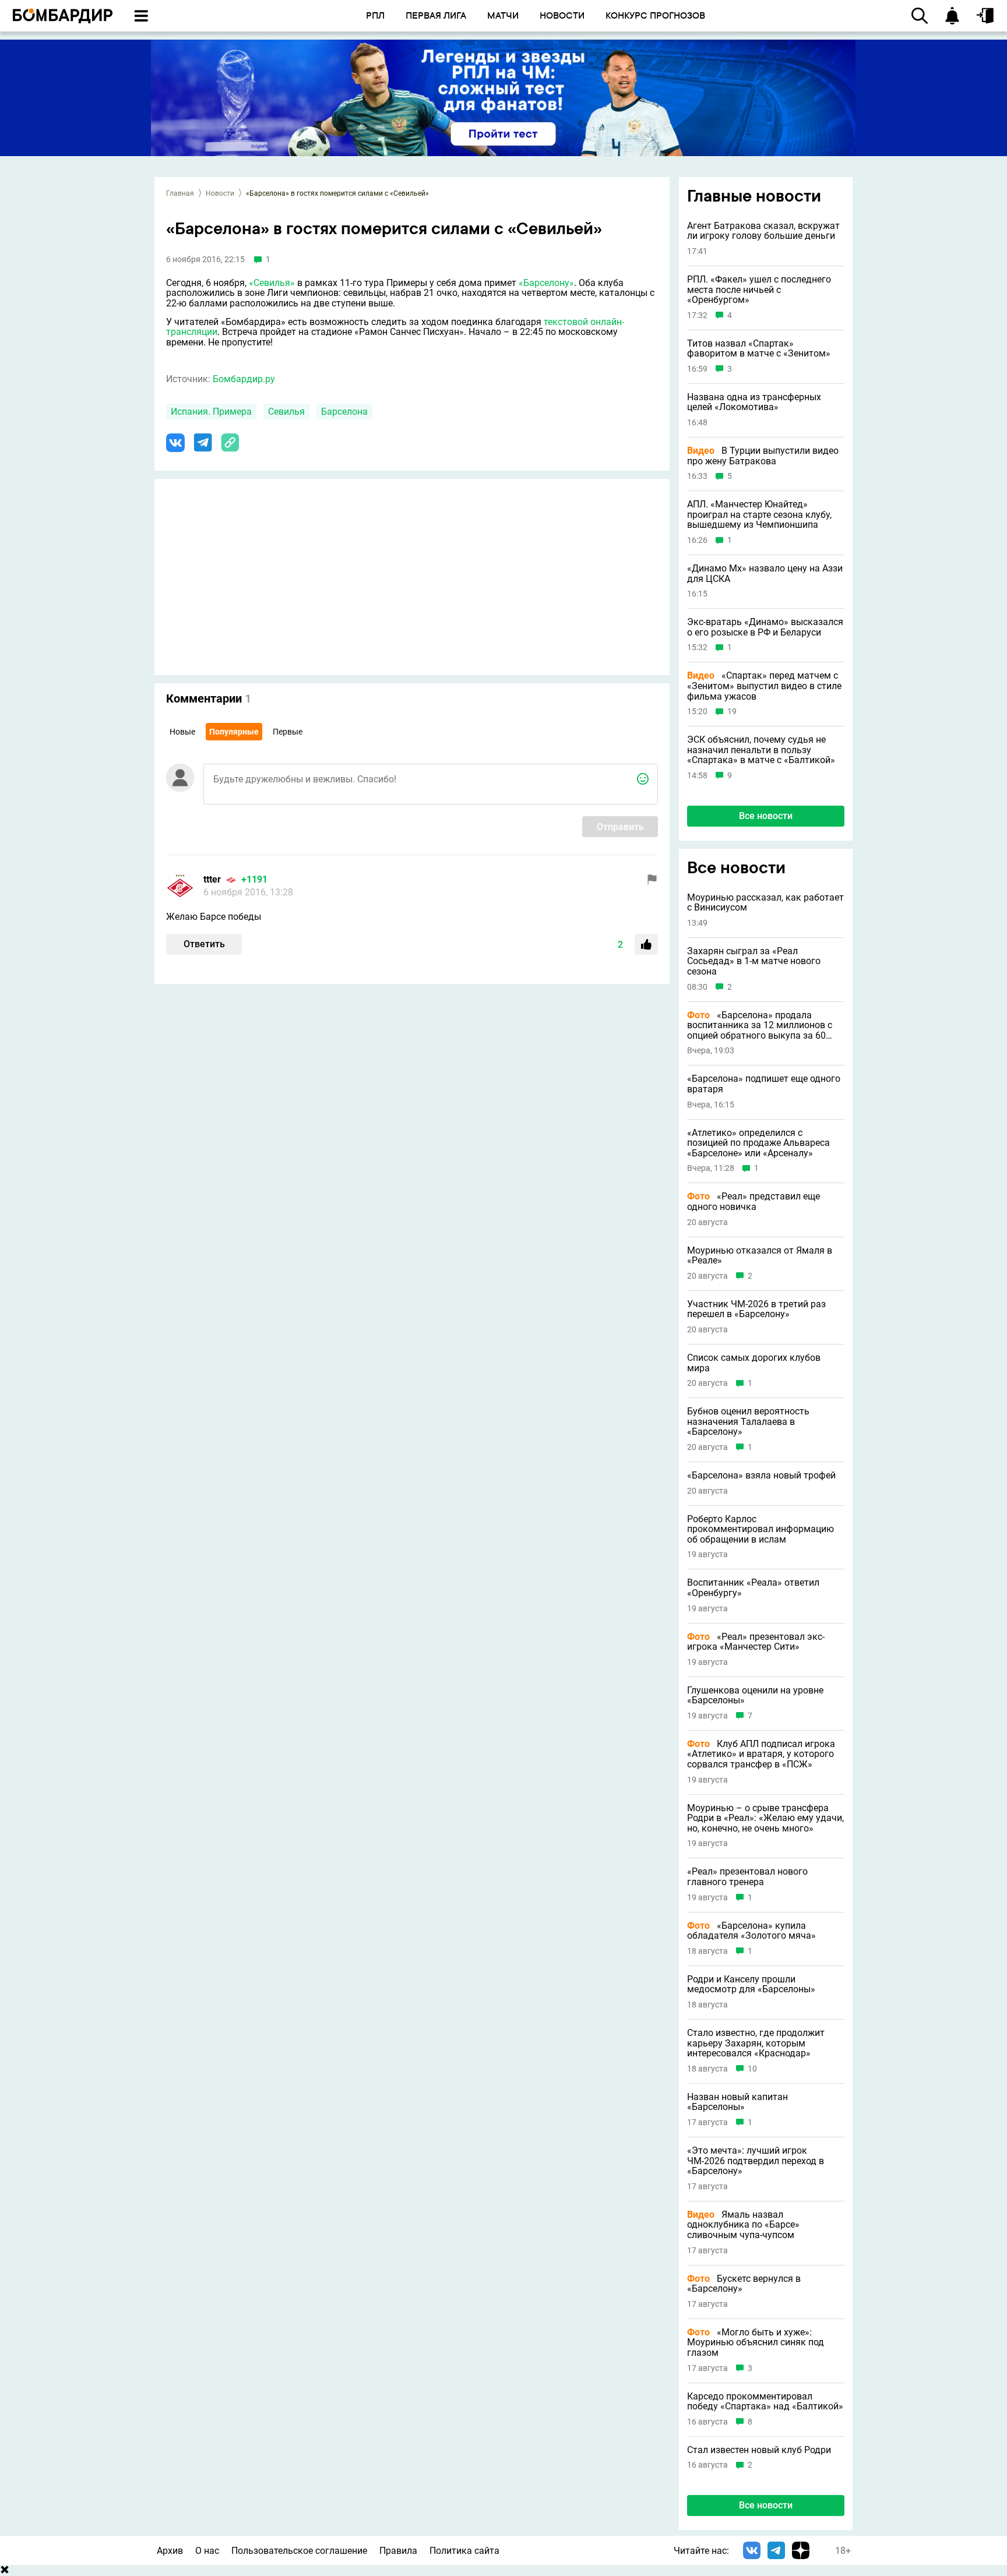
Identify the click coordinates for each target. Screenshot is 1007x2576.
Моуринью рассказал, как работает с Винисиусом (765, 903)
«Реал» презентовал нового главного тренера (747, 1877)
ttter (212, 879)
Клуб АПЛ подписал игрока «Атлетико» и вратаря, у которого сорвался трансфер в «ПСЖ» (761, 1754)
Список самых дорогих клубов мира (754, 1363)
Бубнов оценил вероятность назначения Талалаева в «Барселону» (748, 1422)
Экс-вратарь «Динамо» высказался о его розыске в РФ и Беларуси (765, 627)
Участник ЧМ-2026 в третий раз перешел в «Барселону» (756, 1309)
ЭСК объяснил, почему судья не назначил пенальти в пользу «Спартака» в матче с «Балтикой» (761, 750)
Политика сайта (464, 2551)
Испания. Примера (211, 412)
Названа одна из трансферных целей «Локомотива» (754, 402)
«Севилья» (272, 283)
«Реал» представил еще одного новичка (754, 1201)
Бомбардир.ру (244, 379)
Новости (220, 193)
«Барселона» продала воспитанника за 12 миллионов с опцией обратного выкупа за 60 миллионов (760, 1026)
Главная (180, 193)
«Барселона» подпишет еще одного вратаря (764, 1084)
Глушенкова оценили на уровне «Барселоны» (755, 1695)
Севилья (286, 412)
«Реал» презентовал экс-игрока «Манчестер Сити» (756, 1642)
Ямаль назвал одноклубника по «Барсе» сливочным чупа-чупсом (743, 2225)
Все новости (766, 816)
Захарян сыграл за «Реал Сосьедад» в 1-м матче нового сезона (754, 961)
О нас (207, 2551)
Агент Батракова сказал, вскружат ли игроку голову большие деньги (763, 231)
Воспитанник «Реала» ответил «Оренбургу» (753, 1588)
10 (752, 2069)
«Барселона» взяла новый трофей (761, 1476)
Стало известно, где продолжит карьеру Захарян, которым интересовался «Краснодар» (756, 2043)
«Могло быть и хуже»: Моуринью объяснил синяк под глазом (756, 2343)
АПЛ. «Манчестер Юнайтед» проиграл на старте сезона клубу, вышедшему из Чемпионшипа (759, 515)
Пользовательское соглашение (299, 2551)
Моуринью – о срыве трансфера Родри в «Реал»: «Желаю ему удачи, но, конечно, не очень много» (765, 1818)
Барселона (344, 412)
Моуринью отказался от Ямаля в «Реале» (760, 1256)
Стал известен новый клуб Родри (759, 2450)
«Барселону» (546, 283)
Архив (170, 2551)
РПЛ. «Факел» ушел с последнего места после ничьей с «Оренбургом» (759, 290)
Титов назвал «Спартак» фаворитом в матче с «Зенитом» (759, 349)
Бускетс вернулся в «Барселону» (744, 2284)
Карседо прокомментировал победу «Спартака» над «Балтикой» (765, 2402)
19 (732, 712)
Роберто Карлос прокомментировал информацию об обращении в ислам (760, 1529)
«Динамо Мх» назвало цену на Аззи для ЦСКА (765, 574)
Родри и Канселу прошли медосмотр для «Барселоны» (751, 1984)
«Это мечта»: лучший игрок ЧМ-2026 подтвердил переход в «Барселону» (756, 2161)
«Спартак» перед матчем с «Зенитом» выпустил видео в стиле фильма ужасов (764, 686)
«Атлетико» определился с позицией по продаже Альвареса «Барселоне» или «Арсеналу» (758, 1143)
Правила (398, 2551)
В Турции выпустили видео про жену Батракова (763, 456)
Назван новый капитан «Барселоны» (737, 2102)
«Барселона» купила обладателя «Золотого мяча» (751, 1931)
